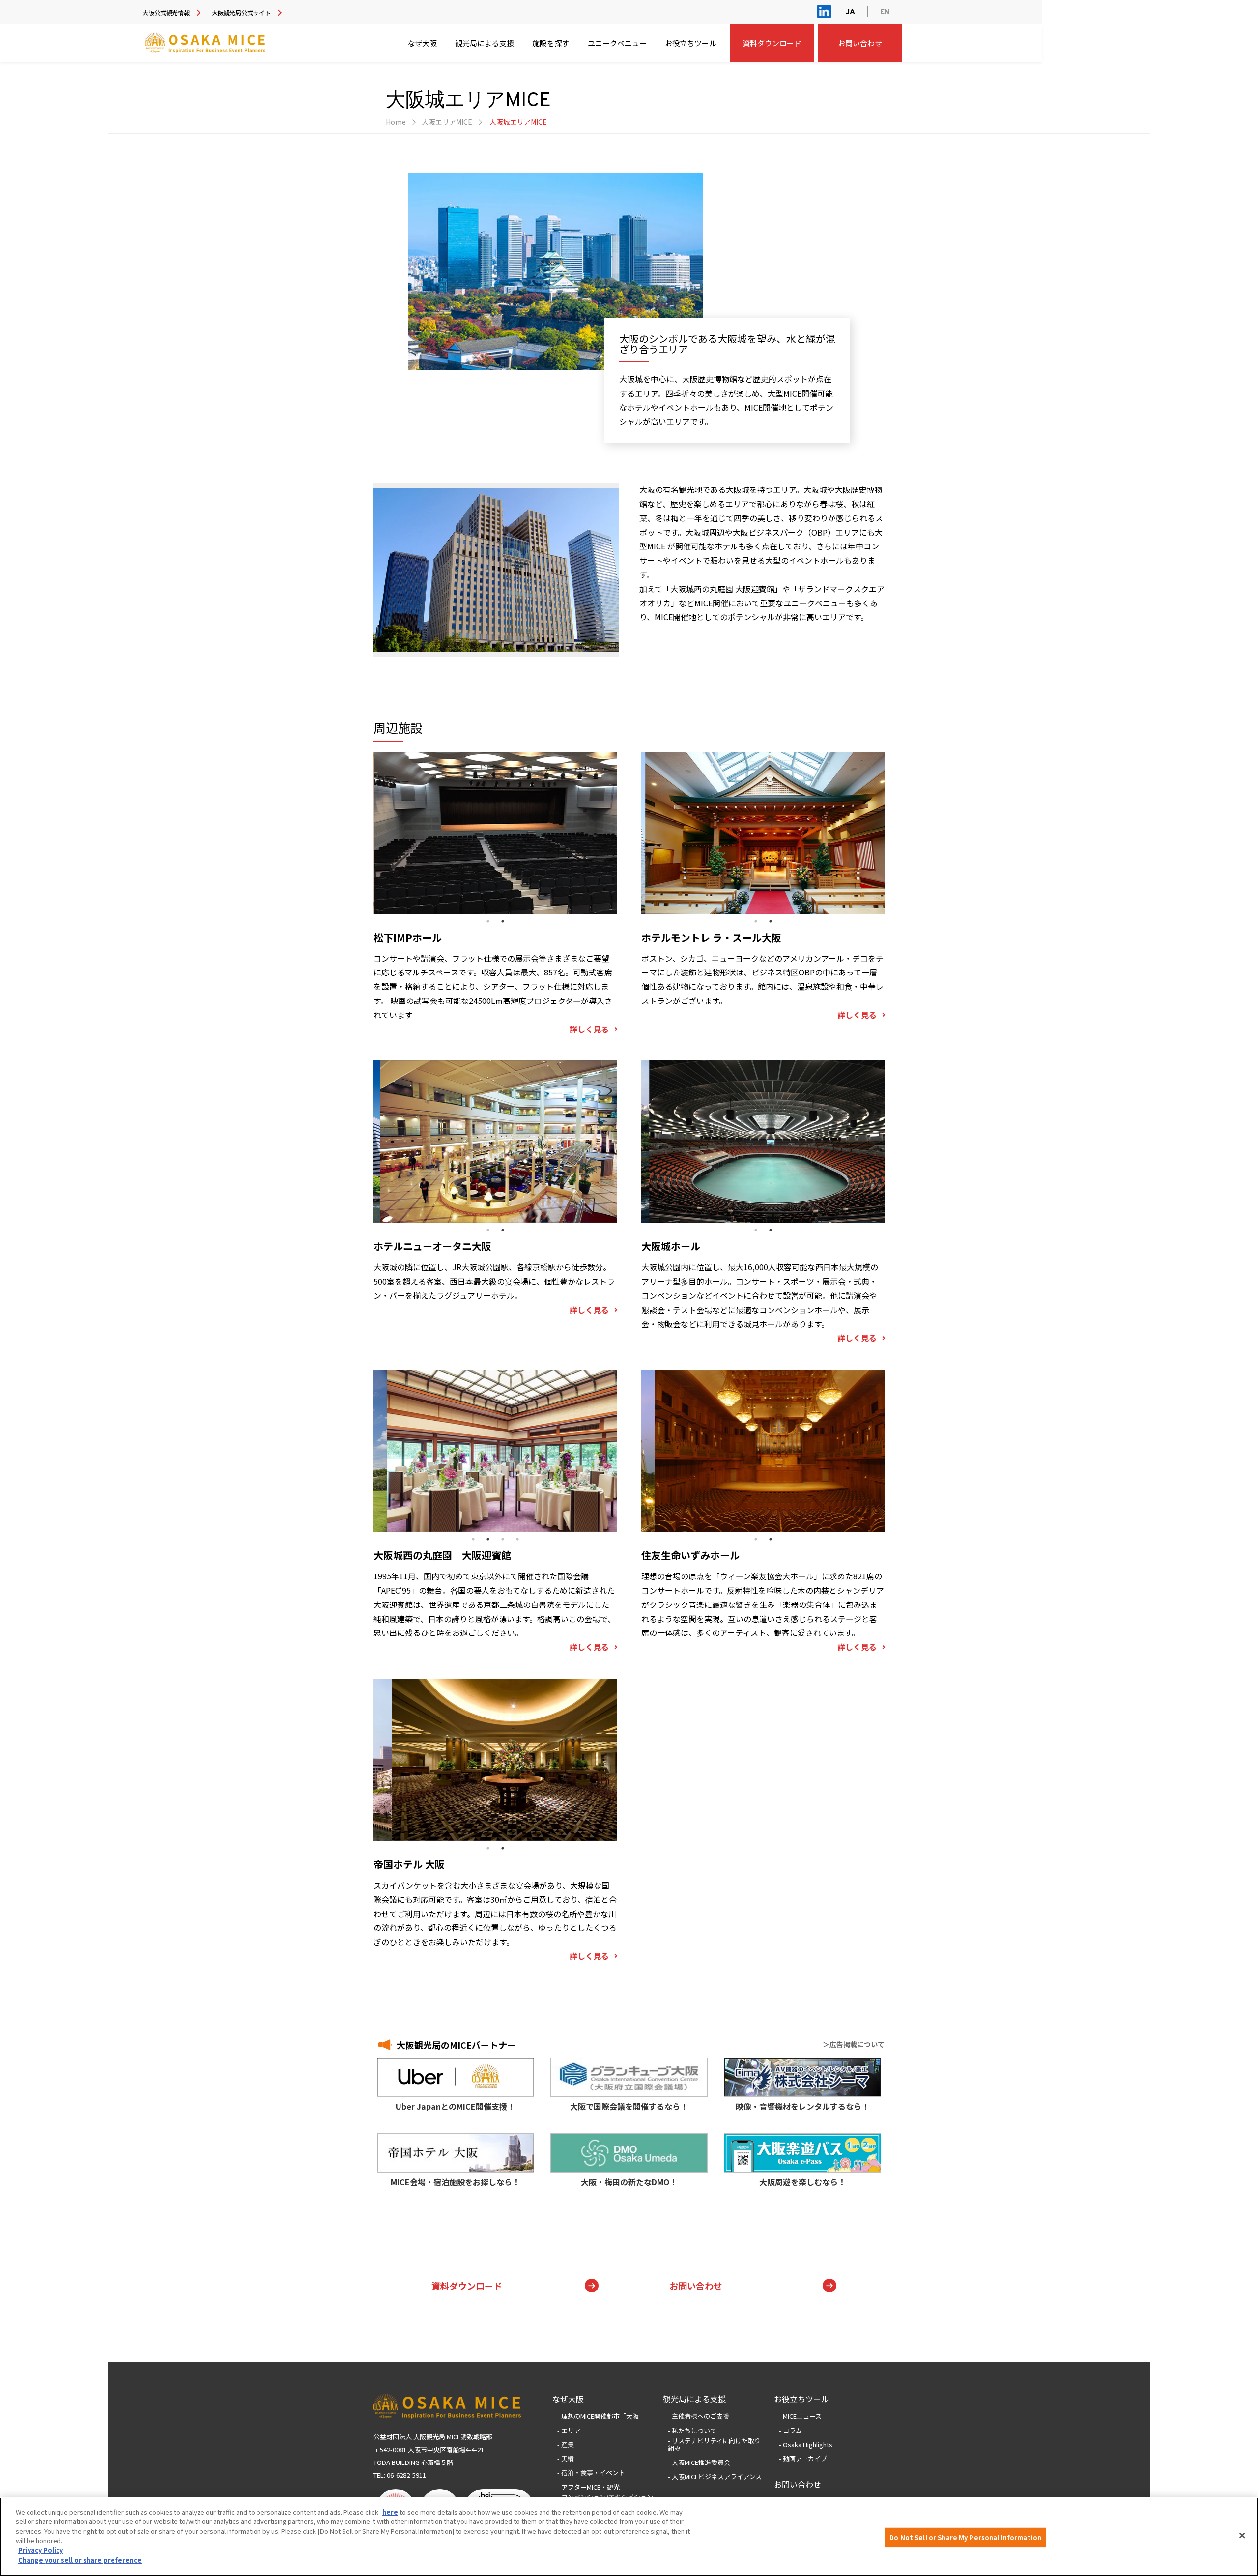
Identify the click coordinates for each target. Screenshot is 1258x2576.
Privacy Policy (41, 2550)
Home (396, 122)
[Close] (1242, 2535)
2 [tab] (503, 921)
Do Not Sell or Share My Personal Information (965, 2537)
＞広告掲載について (854, 2044)
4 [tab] (517, 1539)
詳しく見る (589, 1029)
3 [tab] (503, 1539)
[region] (629, 2537)
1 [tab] (488, 921)
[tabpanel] (496, 570)
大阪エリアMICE (447, 122)
